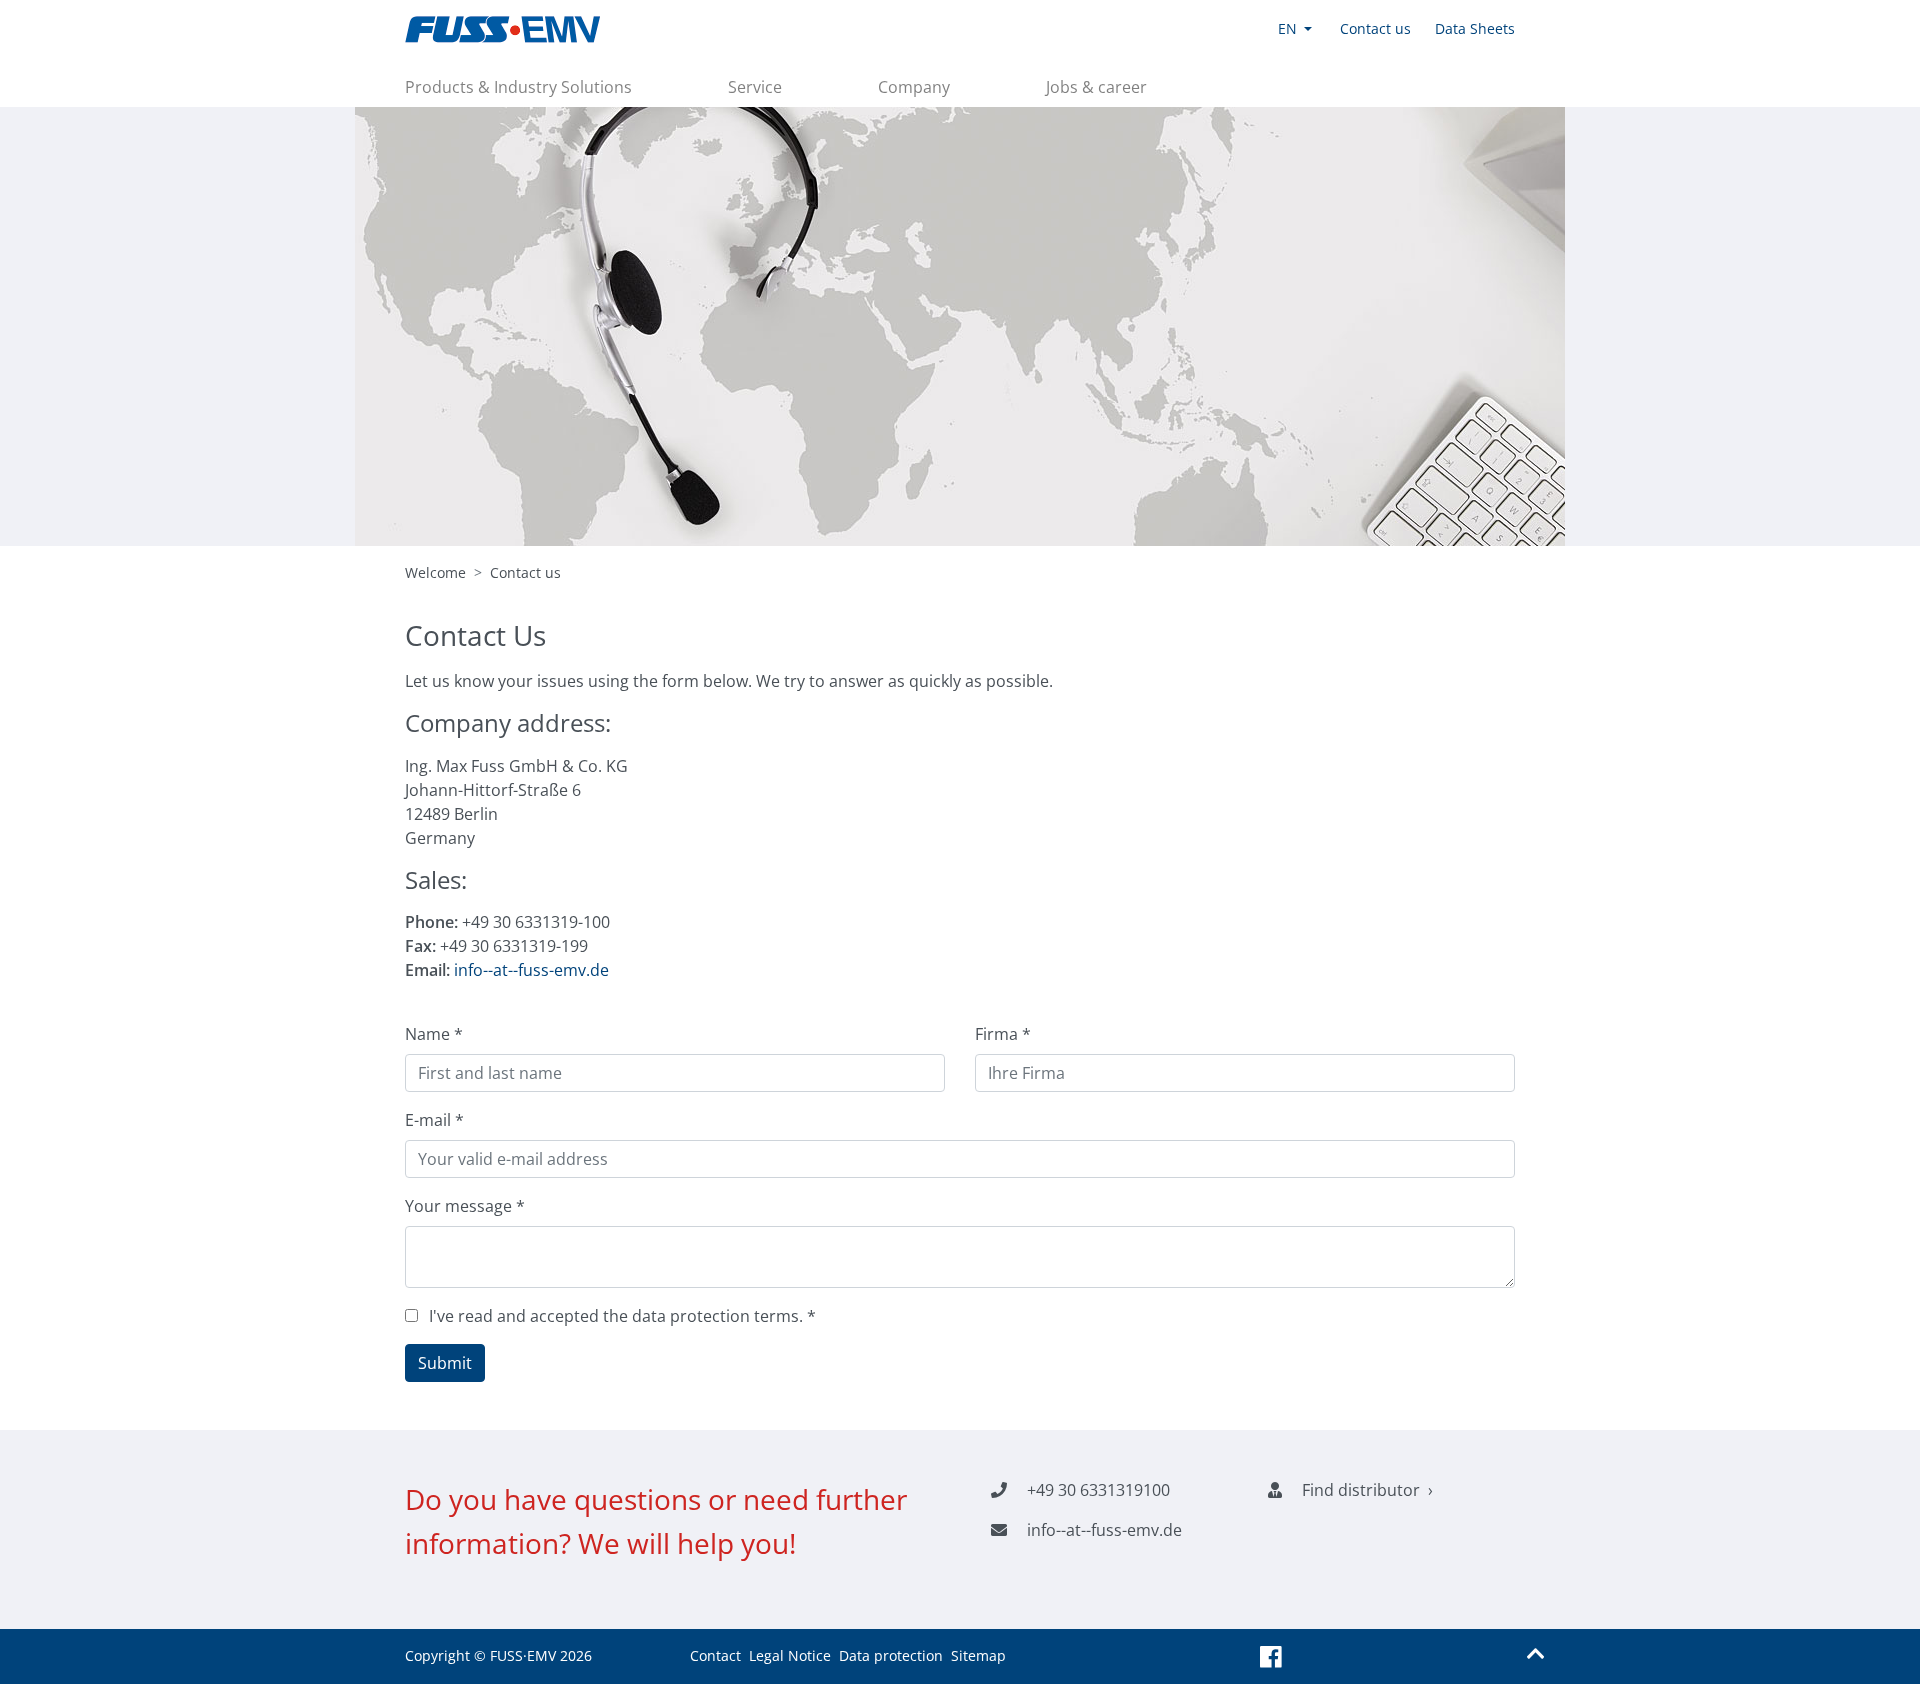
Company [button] (914, 87)
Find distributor (1361, 1490)
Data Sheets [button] (1475, 28)
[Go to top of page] (1536, 1653)
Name (434, 1034)
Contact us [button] (1375, 28)
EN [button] (1287, 28)
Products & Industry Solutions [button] (518, 87)
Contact (715, 1655)
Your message (465, 1206)
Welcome (435, 572)
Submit (445, 1363)
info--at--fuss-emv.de (531, 970)
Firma (1003, 1034)
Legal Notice (790, 1655)
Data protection (891, 1655)
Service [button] (755, 87)
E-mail (434, 1120)
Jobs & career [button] (1096, 87)
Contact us (525, 572)
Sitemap (978, 1655)
